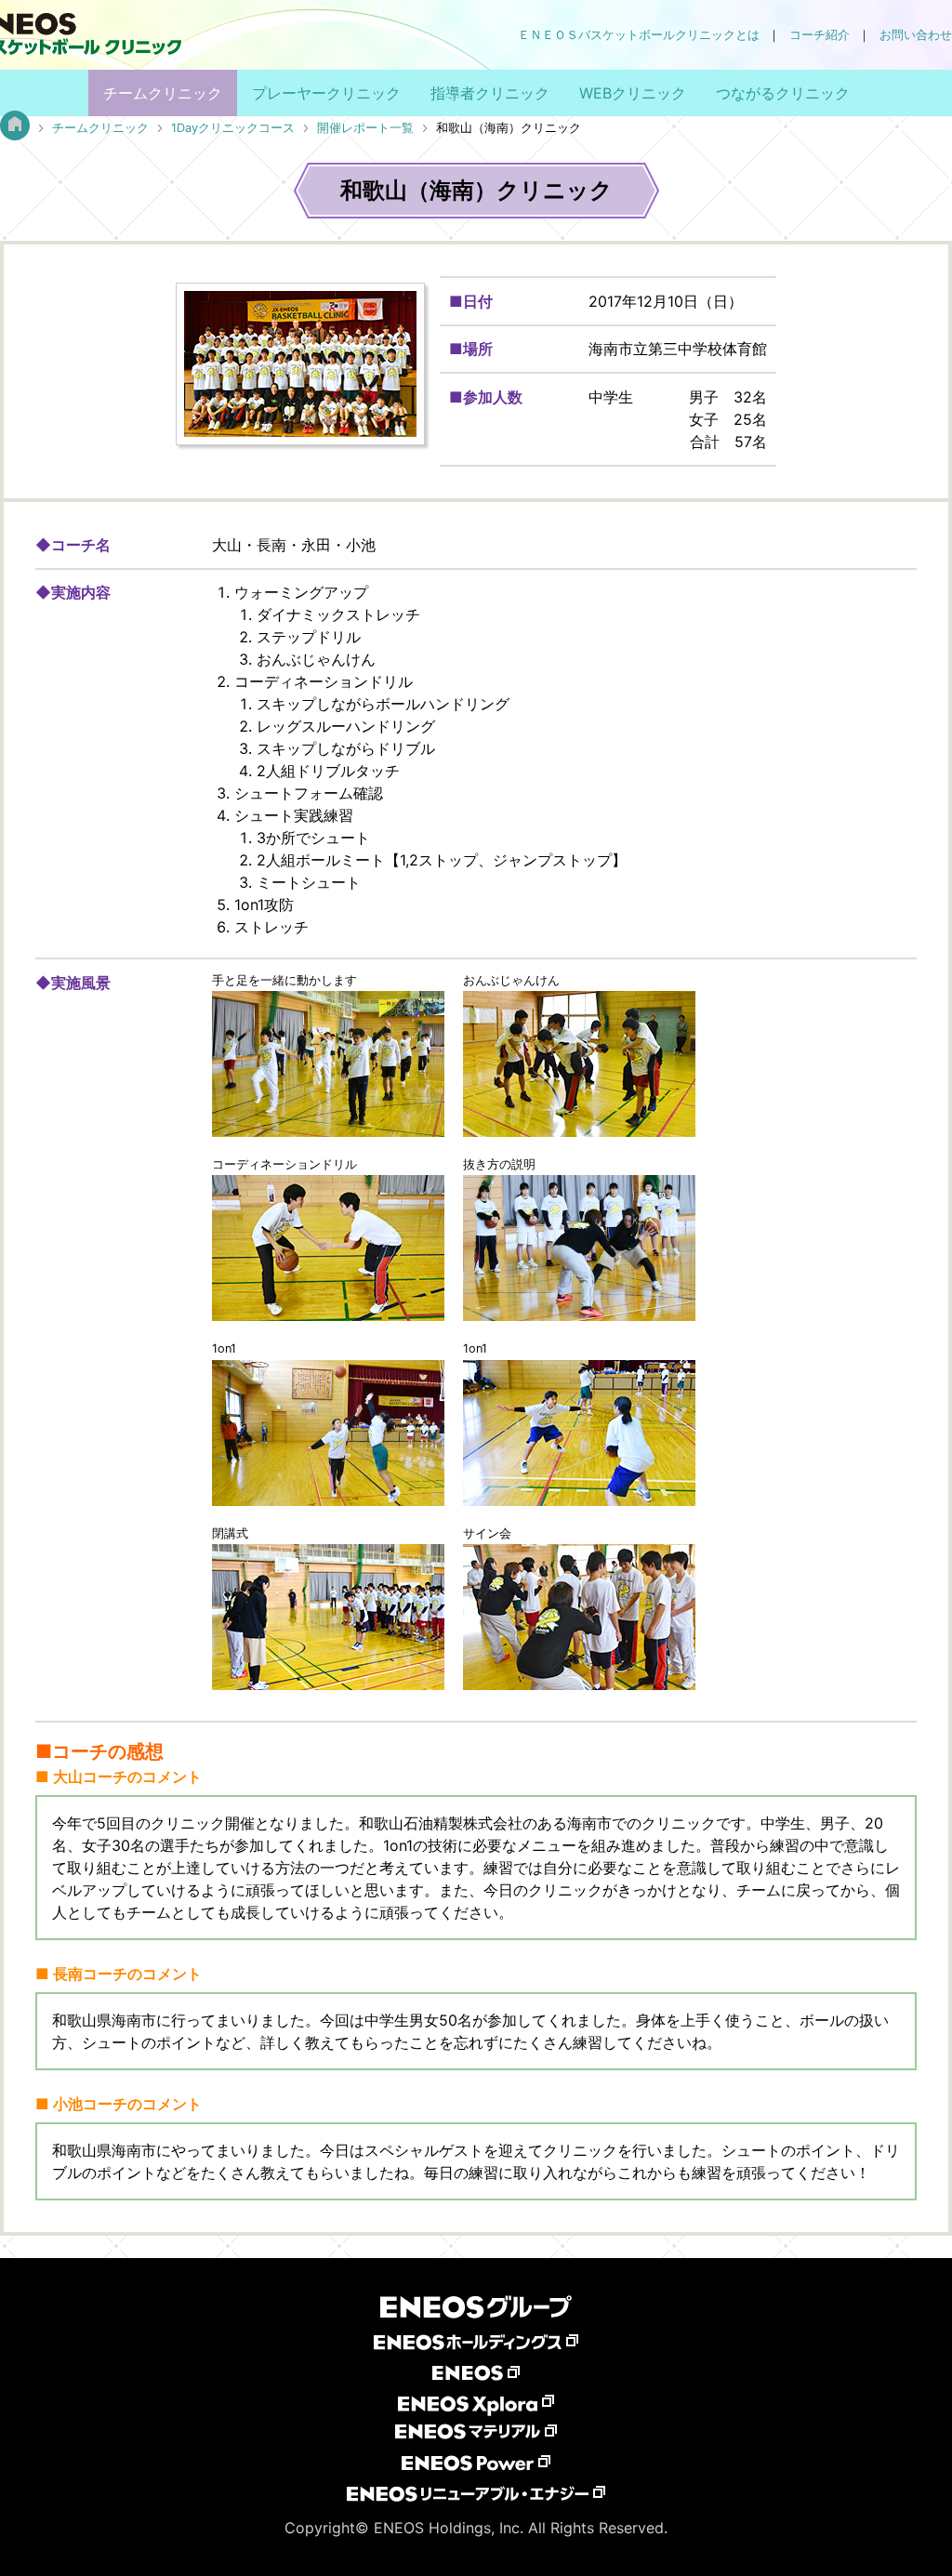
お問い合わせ (916, 35)
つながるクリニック (783, 93)
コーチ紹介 (820, 35)
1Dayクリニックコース (233, 128)
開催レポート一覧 (365, 128)
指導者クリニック (490, 93)
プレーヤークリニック (326, 93)
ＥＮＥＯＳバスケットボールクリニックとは (639, 35)
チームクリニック (163, 93)
